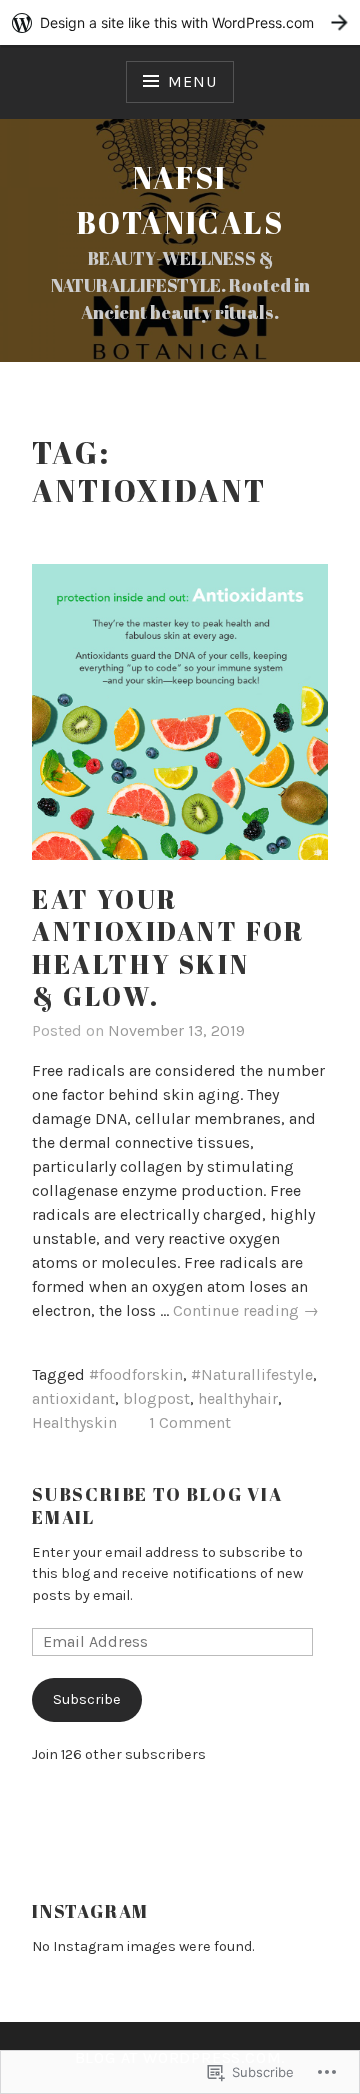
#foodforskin (136, 1374)
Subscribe (87, 1699)
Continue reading (246, 1311)
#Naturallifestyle (252, 1374)
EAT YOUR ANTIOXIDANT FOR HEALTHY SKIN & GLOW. (168, 948)
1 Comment (190, 1422)
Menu (192, 81)
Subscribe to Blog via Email (157, 1505)
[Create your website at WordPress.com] (180, 22)
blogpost (156, 1398)
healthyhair (238, 1398)
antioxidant (73, 1398)
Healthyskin (74, 1422)
